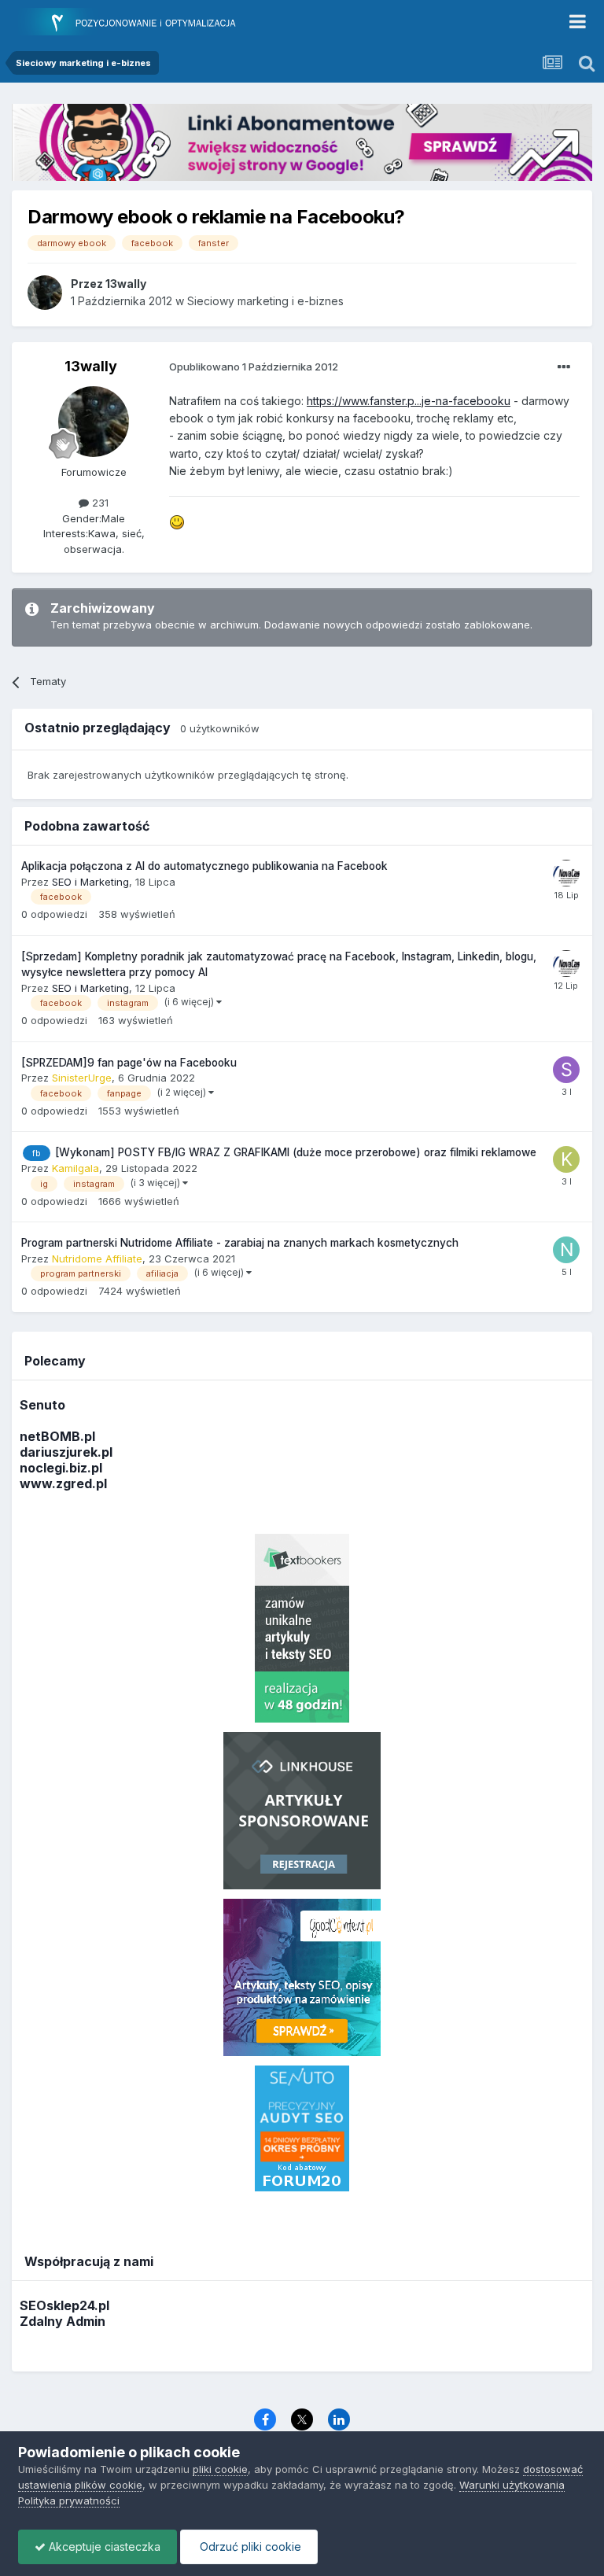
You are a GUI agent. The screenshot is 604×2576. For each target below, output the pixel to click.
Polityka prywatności (69, 2500)
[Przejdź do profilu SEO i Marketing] (566, 873)
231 (99, 503)
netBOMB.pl (57, 1436)
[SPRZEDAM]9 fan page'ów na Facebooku (129, 1063)
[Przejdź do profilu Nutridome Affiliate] (566, 1250)
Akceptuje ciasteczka (103, 2547)
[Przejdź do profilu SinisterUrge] (566, 1070)
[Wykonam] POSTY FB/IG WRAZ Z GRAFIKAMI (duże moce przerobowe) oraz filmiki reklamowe (296, 1152)
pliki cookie (220, 2469)
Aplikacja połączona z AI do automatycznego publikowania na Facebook (204, 866)
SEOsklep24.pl (64, 2305)
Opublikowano (254, 367)
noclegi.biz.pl (61, 1468)
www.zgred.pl (63, 1483)
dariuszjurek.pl (66, 1452)
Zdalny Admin (63, 2321)
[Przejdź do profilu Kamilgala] (566, 1159)
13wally (91, 366)
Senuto (42, 1405)
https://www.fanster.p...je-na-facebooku (409, 401)
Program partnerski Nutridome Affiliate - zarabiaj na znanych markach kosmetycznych (240, 1243)
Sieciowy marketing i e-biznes (265, 301)
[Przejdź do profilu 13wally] (45, 293)
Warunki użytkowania (512, 2485)
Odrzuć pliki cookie (249, 2547)
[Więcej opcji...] (564, 367)
